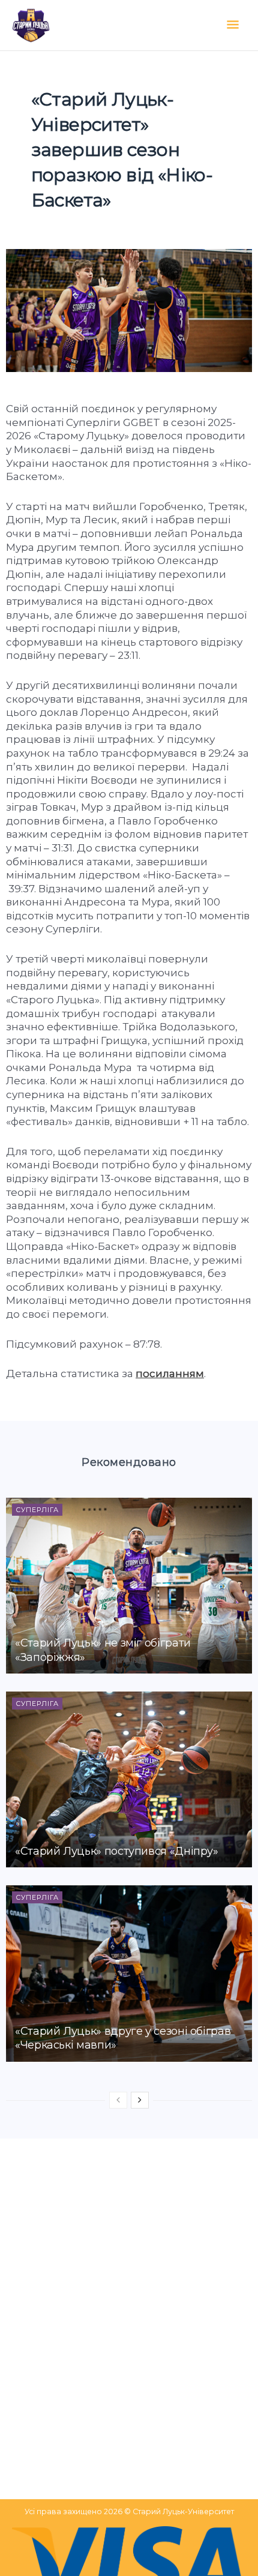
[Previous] (118, 2100)
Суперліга (37, 1510)
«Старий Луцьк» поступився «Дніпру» (117, 1851)
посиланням (170, 1374)
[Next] (140, 2100)
